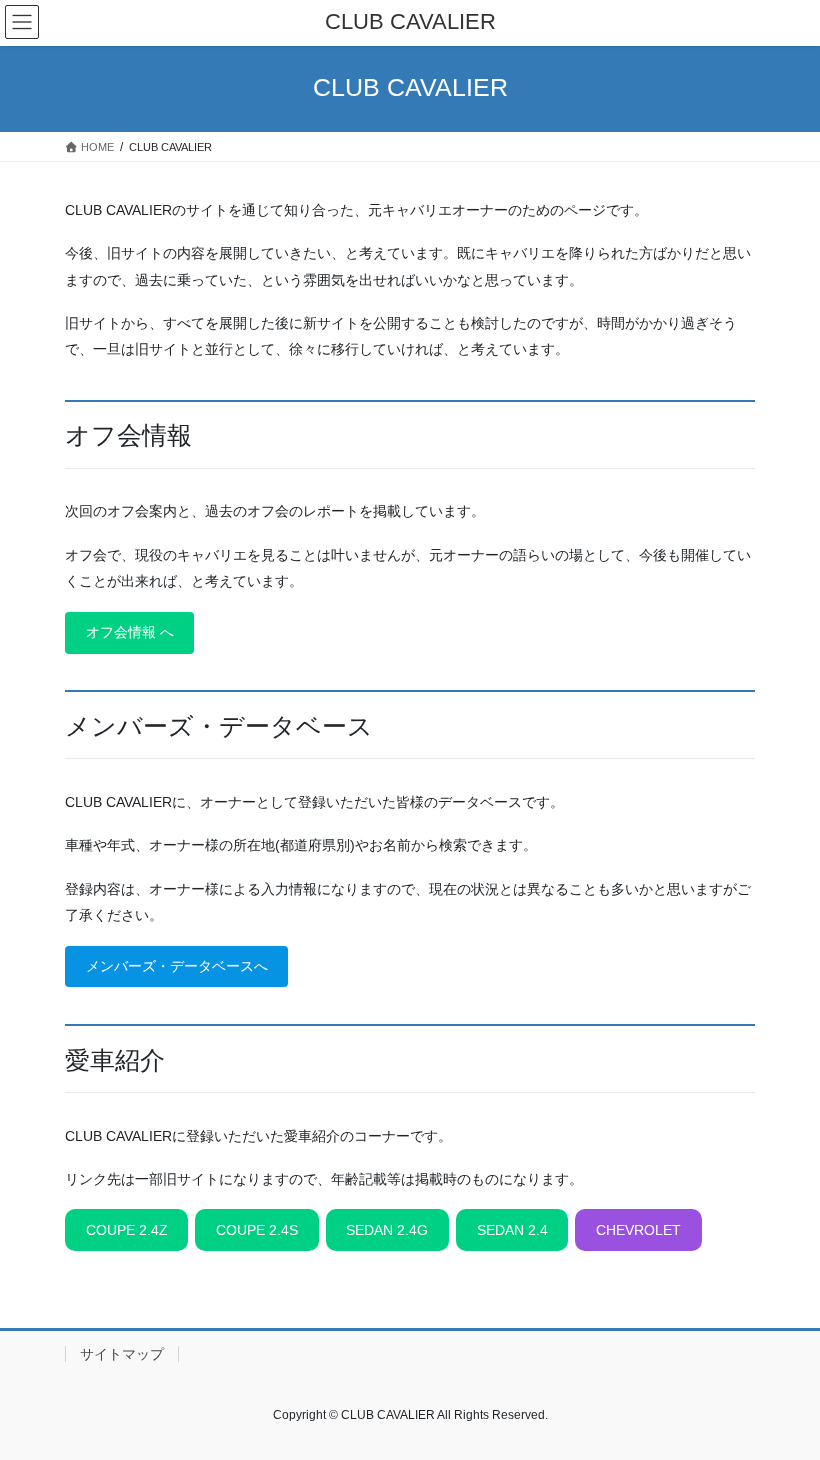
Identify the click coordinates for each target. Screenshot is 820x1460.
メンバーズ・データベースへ (177, 966)
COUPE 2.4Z (127, 1230)
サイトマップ (122, 1354)
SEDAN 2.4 (512, 1230)
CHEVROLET (638, 1230)
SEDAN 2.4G (387, 1230)
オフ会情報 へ (130, 632)
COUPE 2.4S (257, 1230)
